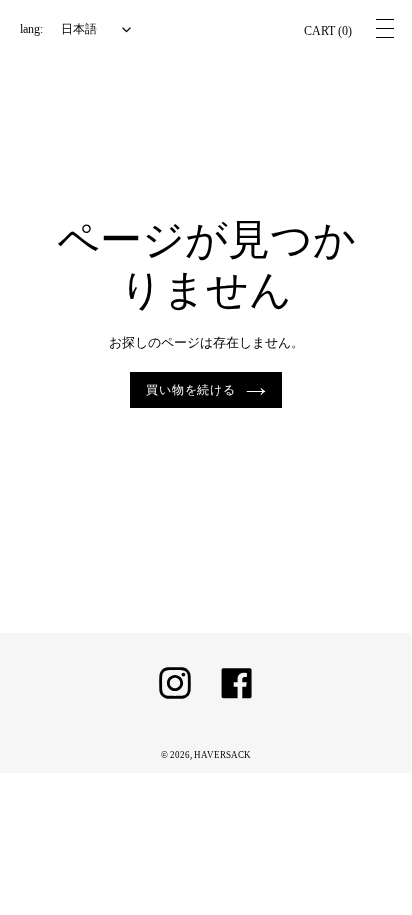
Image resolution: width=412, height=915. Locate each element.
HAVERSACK (222, 755)
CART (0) (328, 31)
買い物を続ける (191, 390)
